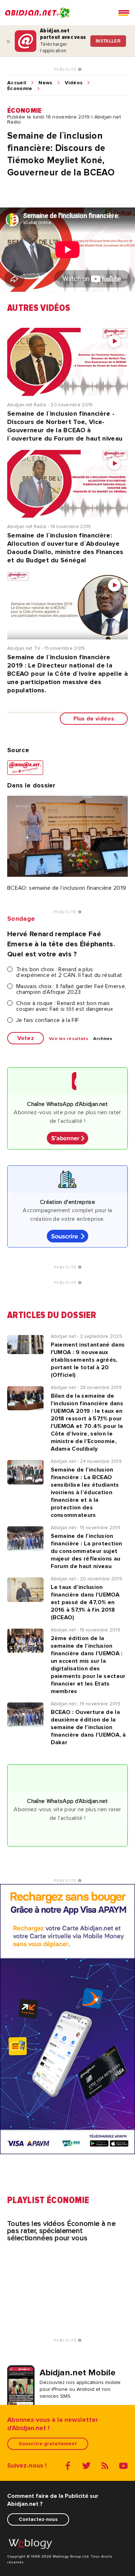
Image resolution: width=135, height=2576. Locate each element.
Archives (103, 1039)
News (45, 83)
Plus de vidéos (94, 719)
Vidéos (74, 83)
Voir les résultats (69, 1039)
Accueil (17, 83)
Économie (20, 89)
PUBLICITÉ (66, 70)
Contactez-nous (38, 2519)
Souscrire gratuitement (48, 2444)
